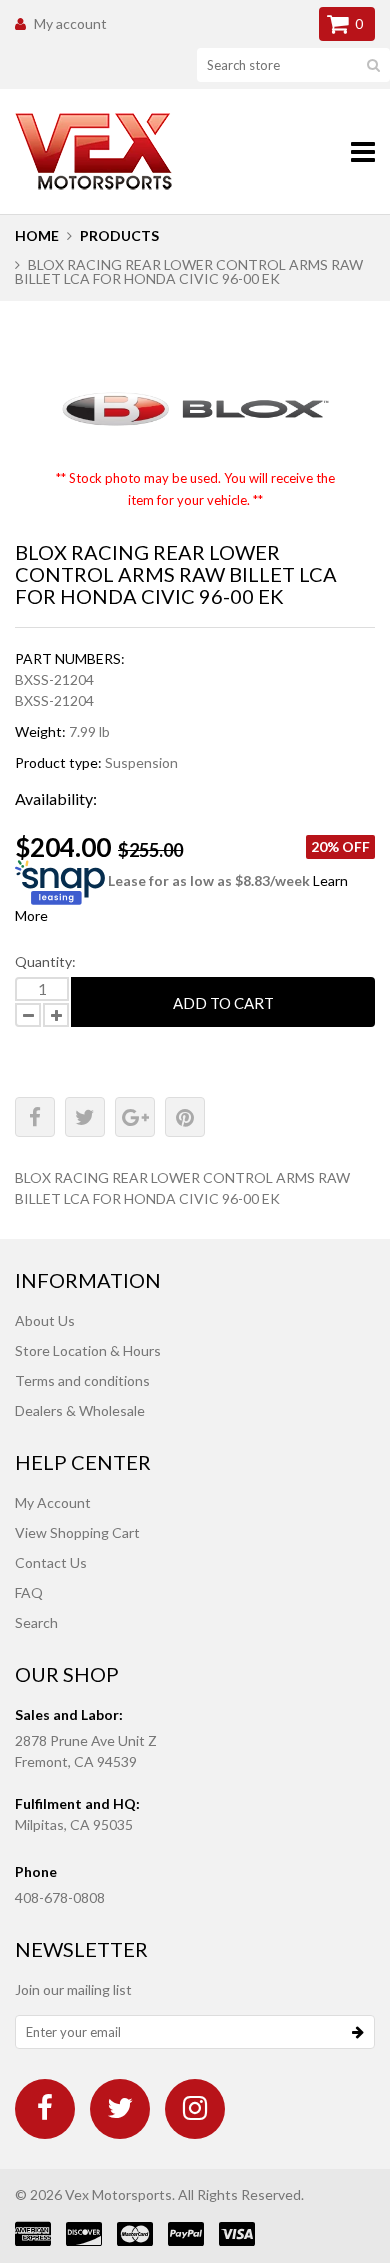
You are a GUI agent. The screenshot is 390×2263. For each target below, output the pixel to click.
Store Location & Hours (88, 1350)
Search (36, 1622)
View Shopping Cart (77, 1532)
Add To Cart (223, 1003)
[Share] (35, 1117)
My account (70, 23)
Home (37, 235)
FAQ (29, 1592)
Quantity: (45, 961)
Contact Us (51, 1562)
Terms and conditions (82, 1380)
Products (119, 235)
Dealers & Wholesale (80, 1410)
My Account (53, 1502)
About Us (45, 1320)
